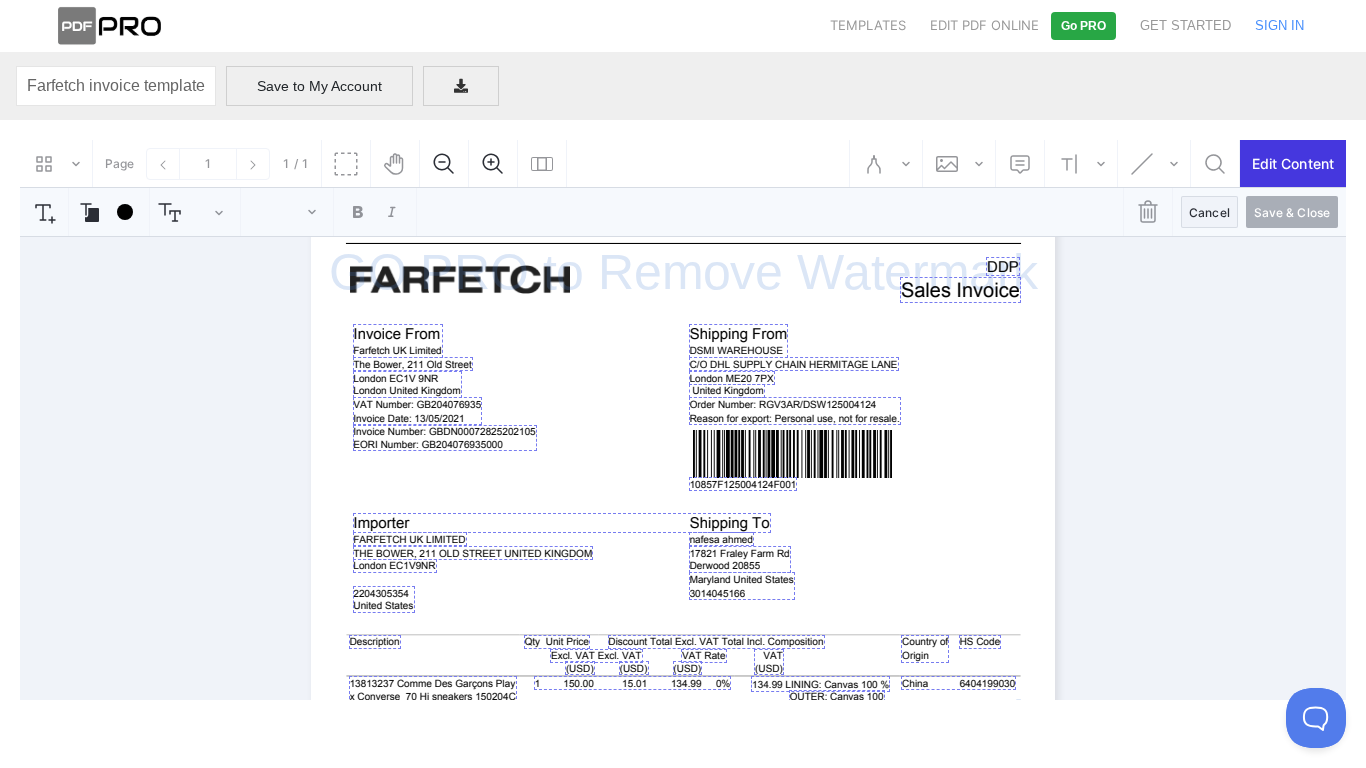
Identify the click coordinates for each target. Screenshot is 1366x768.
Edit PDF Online (984, 25)
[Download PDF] (461, 86)
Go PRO (1083, 26)
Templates (868, 25)
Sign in (1279, 25)
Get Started (1185, 25)
